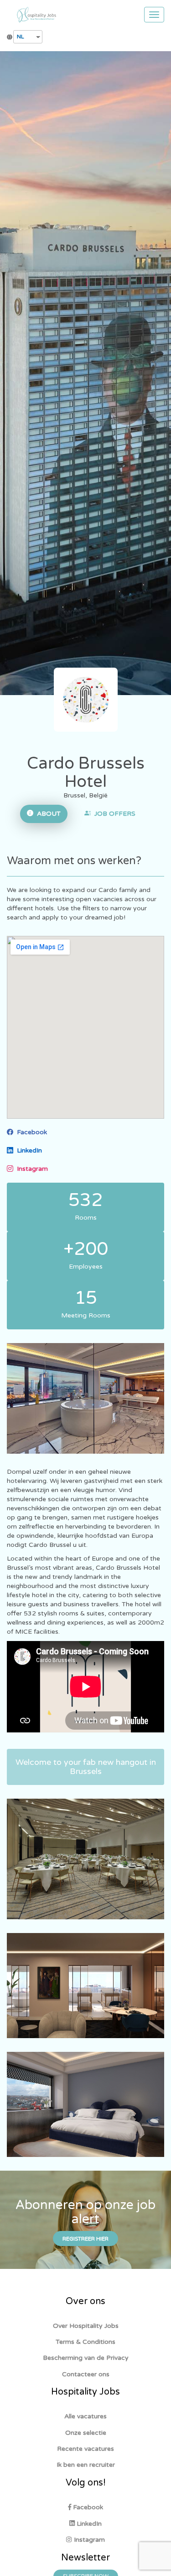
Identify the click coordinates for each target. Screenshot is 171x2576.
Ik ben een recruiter (86, 2465)
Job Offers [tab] (113, 814)
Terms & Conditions (85, 2342)
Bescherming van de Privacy (86, 2358)
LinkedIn (28, 1150)
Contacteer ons (86, 2374)
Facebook (30, 1132)
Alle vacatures (85, 2416)
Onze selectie (86, 2433)
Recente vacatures (85, 2449)
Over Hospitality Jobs (86, 2326)
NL (21, 37)
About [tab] (47, 814)
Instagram (31, 1169)
